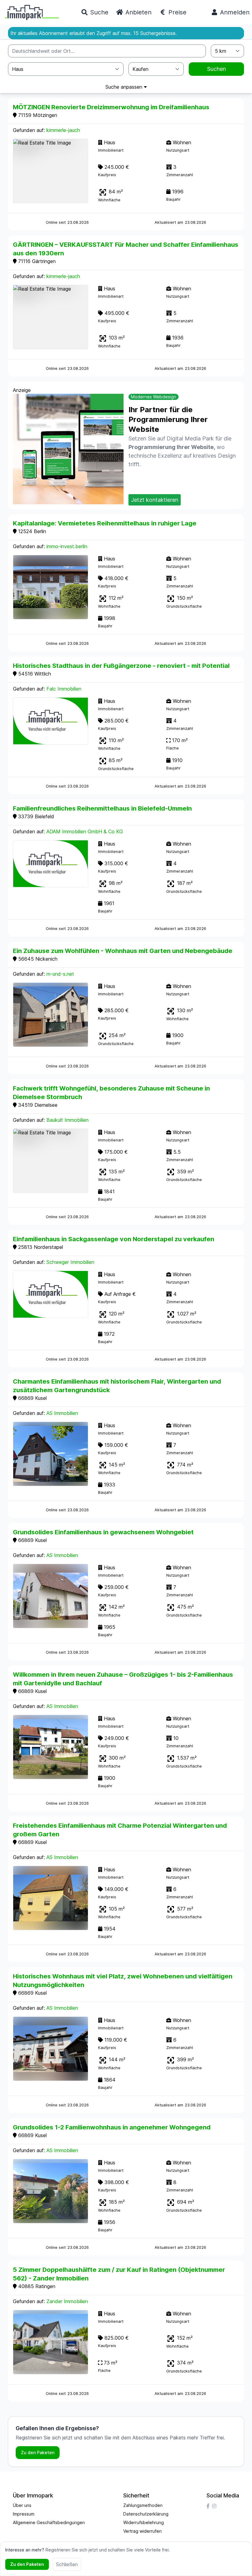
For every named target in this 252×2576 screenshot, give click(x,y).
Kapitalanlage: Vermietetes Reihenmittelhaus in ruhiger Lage (105, 523)
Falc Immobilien (64, 689)
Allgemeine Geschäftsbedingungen (49, 2522)
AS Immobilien (62, 1413)
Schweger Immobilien (70, 1262)
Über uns (22, 2505)
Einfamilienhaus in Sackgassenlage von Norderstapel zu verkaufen (114, 1239)
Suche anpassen (125, 87)
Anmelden (234, 12)
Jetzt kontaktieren (155, 500)
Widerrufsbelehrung (144, 2522)
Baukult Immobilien (67, 1120)
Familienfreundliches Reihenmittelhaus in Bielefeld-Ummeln (102, 808)
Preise (177, 12)
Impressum (24, 2514)
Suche (98, 12)
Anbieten (138, 12)
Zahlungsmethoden (143, 2505)
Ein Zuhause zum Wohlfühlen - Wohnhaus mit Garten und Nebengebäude (123, 951)
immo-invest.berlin (67, 546)
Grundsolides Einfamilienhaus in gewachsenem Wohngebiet (103, 1532)
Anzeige (22, 390)
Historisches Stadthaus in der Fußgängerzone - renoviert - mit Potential (121, 666)
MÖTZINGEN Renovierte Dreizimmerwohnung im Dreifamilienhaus (111, 107)
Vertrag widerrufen (142, 2531)
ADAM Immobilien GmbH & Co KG (85, 831)
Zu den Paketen (38, 2452)
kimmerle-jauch (63, 130)
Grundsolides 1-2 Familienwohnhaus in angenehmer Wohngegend (112, 2127)
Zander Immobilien (67, 2301)
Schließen (67, 2564)
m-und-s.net (60, 974)
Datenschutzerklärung (146, 2514)
